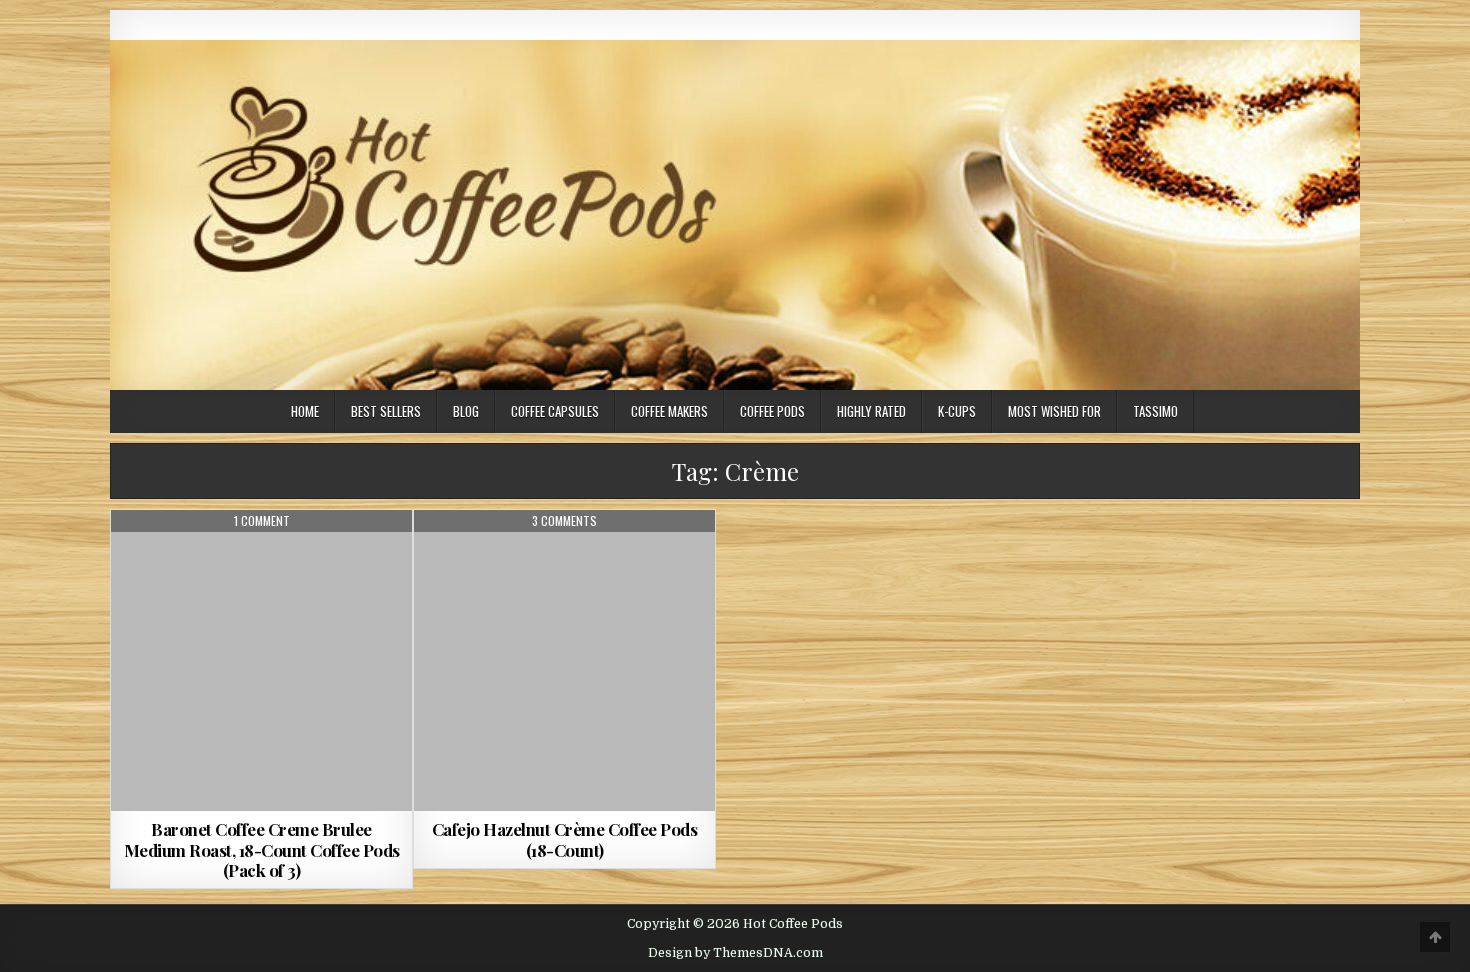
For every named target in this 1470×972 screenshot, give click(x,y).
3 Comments (564, 521)
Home (305, 411)
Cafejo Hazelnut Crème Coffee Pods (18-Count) (565, 839)
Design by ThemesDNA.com (735, 953)
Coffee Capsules (555, 411)
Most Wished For (1054, 411)
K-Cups (957, 411)
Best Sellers (386, 411)
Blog (466, 411)
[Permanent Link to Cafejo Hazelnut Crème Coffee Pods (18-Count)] (564, 660)
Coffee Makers (669, 411)
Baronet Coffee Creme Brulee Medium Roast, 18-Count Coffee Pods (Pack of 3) (262, 849)
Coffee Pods (772, 411)
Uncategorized (262, 558)
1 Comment (262, 521)
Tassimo (1155, 411)
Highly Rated (871, 411)
